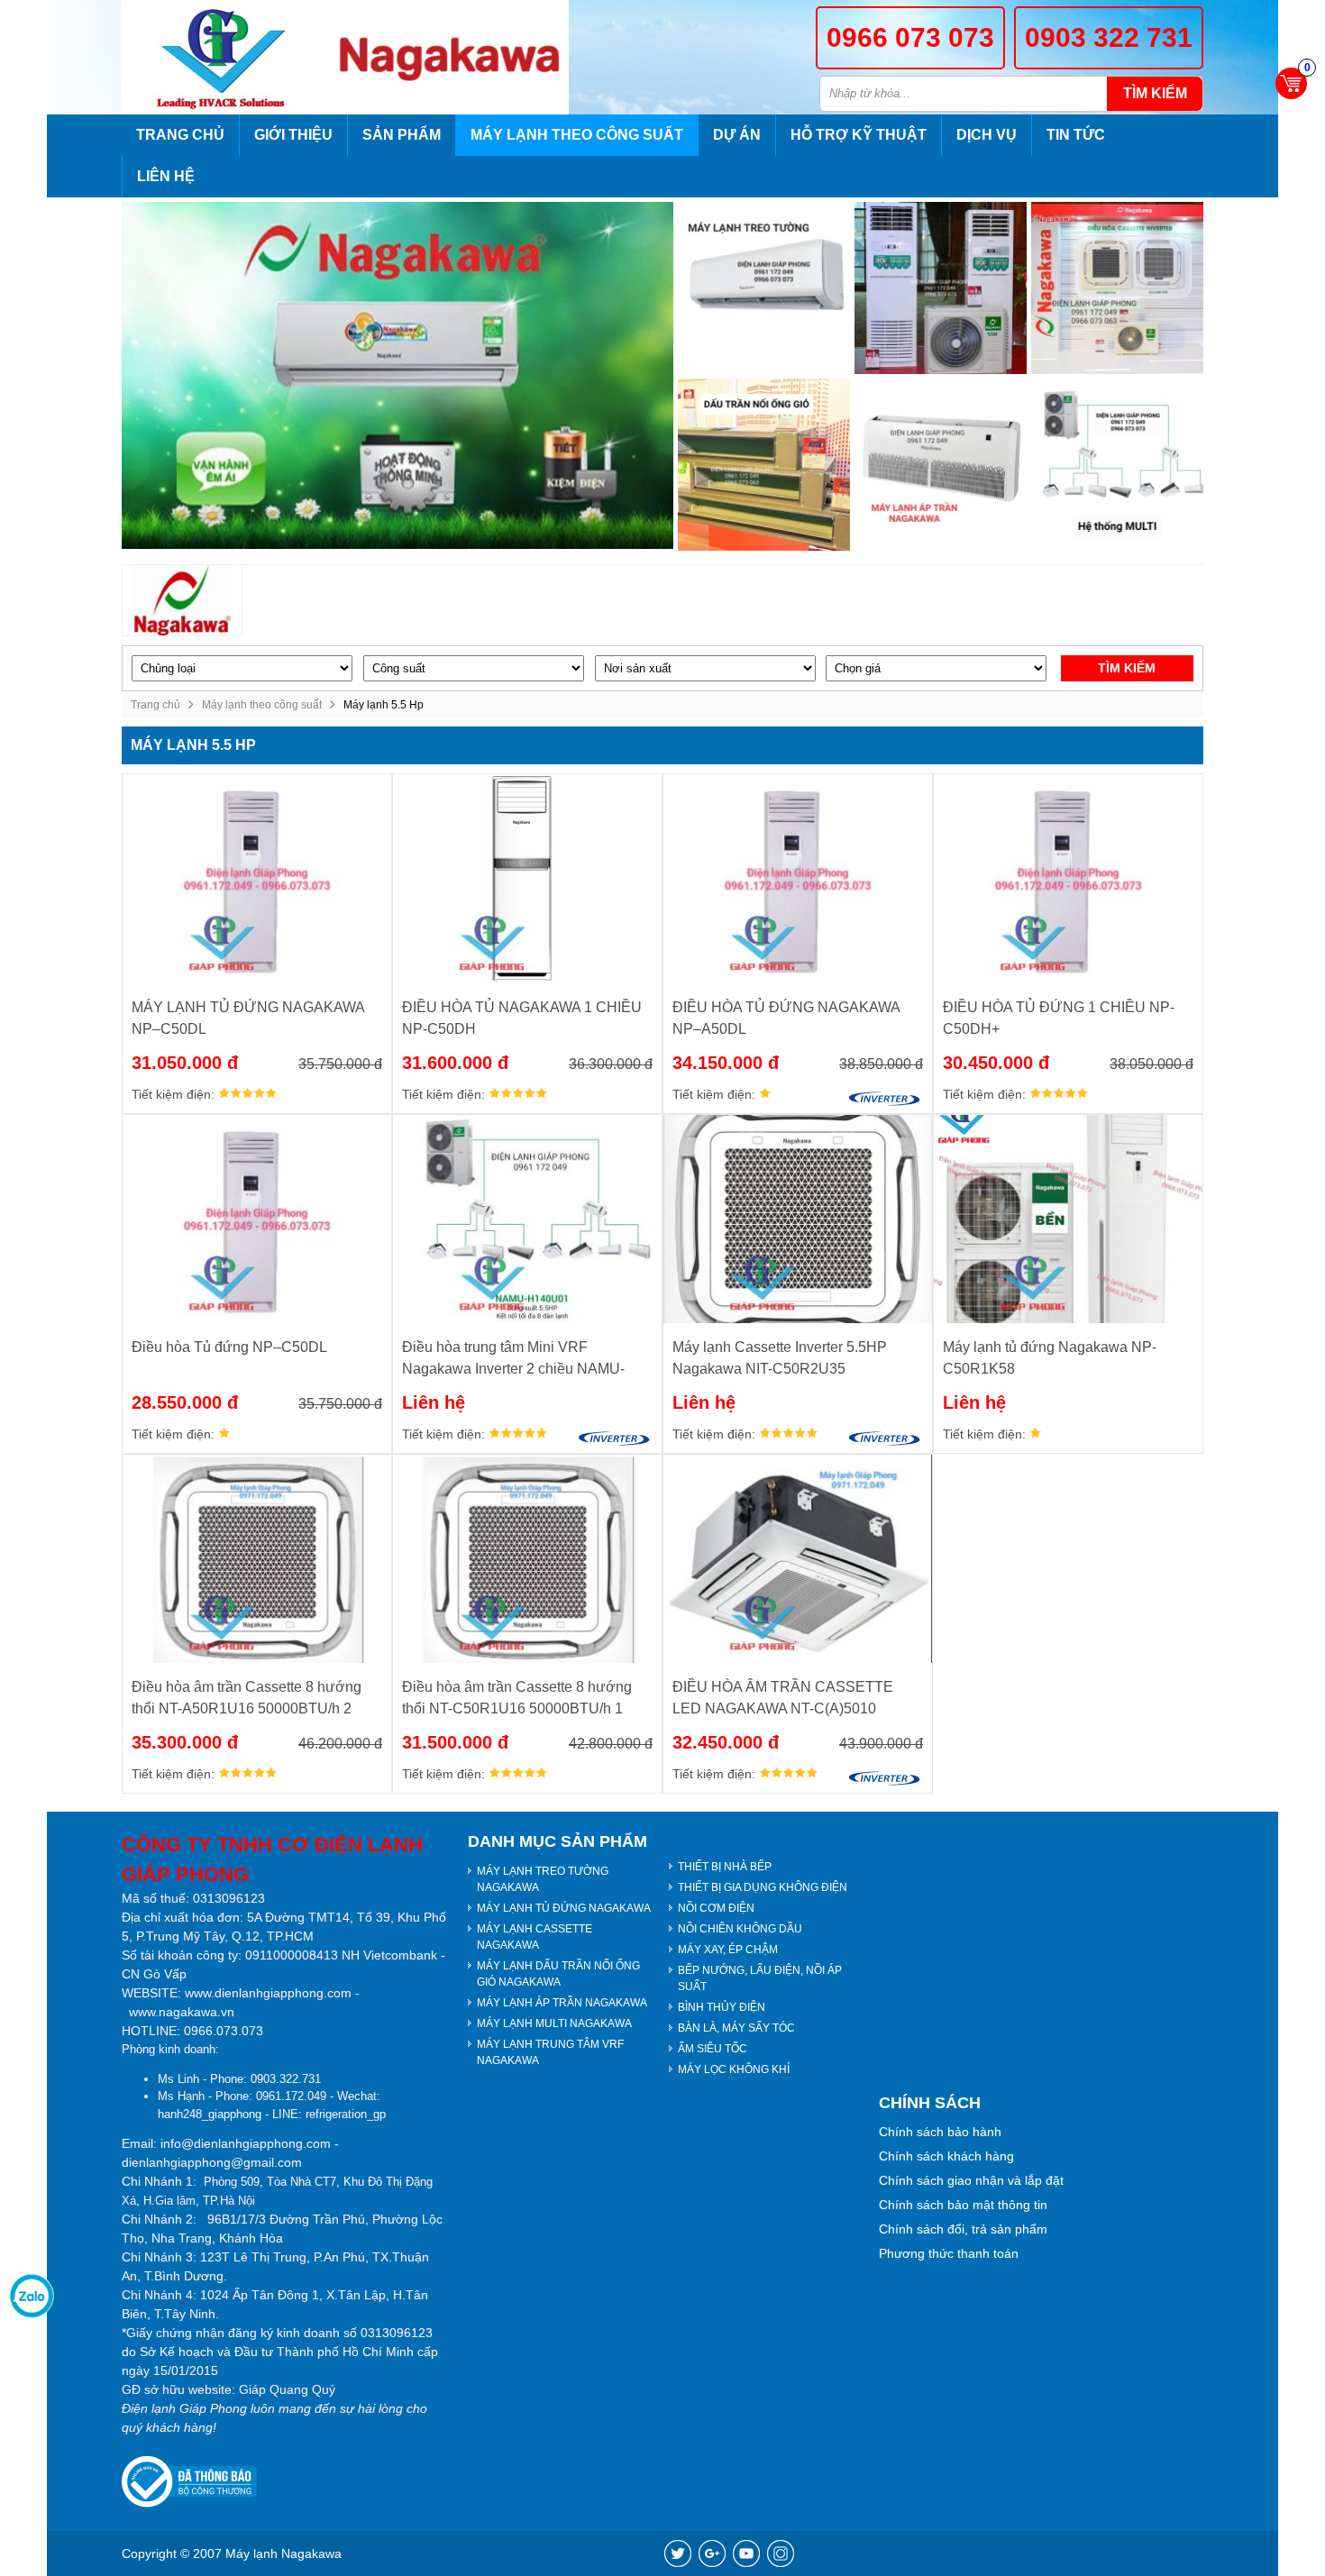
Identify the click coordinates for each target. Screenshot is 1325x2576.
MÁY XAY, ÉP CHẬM (728, 1950)
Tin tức (1076, 135)
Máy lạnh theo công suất (577, 135)
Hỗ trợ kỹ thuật (859, 135)
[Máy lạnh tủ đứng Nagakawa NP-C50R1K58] (1068, 1219)
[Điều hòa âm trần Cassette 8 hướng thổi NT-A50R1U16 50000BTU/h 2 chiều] (257, 1559)
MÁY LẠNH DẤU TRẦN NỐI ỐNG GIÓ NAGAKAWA (558, 1974)
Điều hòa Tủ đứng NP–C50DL (229, 1347)
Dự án (737, 135)
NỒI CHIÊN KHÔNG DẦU (740, 1929)
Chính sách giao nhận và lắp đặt (971, 2180)
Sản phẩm (402, 135)
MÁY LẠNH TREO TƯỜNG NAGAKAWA (543, 1879)
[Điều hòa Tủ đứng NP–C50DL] (257, 1219)
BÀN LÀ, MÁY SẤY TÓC (736, 2028)
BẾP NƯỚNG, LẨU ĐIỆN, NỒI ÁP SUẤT (760, 1978)
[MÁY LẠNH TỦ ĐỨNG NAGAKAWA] (941, 288)
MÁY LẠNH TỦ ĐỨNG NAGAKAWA (564, 1908)
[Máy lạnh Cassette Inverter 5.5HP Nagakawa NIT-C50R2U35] (798, 1219)
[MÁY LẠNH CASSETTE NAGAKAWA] (1117, 288)
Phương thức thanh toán (949, 2253)
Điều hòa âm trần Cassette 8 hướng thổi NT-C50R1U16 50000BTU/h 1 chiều (517, 1699)
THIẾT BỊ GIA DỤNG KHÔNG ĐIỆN (763, 1887)
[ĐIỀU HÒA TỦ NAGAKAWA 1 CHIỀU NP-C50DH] (527, 878)
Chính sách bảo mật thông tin (963, 2205)
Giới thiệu (293, 135)
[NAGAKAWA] (183, 601)
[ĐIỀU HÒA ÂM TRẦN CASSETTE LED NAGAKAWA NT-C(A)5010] (798, 1559)
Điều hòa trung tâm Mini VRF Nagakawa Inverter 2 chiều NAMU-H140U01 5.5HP (513, 1360)
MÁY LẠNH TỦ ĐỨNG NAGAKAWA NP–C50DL (248, 1018)
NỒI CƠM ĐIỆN (716, 1908)
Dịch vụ (987, 135)
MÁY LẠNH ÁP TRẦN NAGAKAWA (562, 2003)
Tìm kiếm (1155, 93)
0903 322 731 (1109, 37)
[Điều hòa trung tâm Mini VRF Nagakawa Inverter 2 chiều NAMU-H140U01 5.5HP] (527, 1219)
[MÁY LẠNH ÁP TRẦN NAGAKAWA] (941, 465)
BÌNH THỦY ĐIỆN (722, 2007)
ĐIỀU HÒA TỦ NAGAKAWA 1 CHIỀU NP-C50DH (522, 1018)
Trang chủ (180, 135)
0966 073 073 (910, 37)
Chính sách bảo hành (940, 2132)
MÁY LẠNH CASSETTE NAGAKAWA (535, 1937)
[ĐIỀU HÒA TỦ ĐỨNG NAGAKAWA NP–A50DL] (798, 878)
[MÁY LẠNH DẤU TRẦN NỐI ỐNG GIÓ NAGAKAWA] (764, 465)
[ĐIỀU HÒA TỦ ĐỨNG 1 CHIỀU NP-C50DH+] (1068, 878)
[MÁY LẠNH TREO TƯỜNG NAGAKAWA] (764, 288)
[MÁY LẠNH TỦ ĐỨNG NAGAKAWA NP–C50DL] (257, 878)
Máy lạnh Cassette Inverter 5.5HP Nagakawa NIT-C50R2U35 (780, 1358)
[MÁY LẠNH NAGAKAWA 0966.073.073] (227, 57)
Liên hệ (166, 176)
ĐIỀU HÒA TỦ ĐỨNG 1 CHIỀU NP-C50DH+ (1059, 1018)
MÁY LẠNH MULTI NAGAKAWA (554, 2023)
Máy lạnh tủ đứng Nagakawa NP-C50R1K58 (1050, 1358)
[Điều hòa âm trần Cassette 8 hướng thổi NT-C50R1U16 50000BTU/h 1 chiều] (527, 1559)
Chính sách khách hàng (946, 2156)
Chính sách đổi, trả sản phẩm (963, 2229)
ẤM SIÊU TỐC (713, 2049)
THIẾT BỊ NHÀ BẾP (725, 1867)
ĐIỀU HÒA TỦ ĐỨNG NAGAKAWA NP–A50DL (786, 1018)
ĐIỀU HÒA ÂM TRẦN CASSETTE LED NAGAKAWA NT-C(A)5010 (783, 1698)
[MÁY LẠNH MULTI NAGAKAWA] (1117, 465)
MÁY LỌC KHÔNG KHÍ (734, 2069)
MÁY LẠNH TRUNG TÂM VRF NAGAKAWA (550, 2052)
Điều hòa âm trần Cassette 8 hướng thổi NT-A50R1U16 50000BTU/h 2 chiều (247, 1699)
